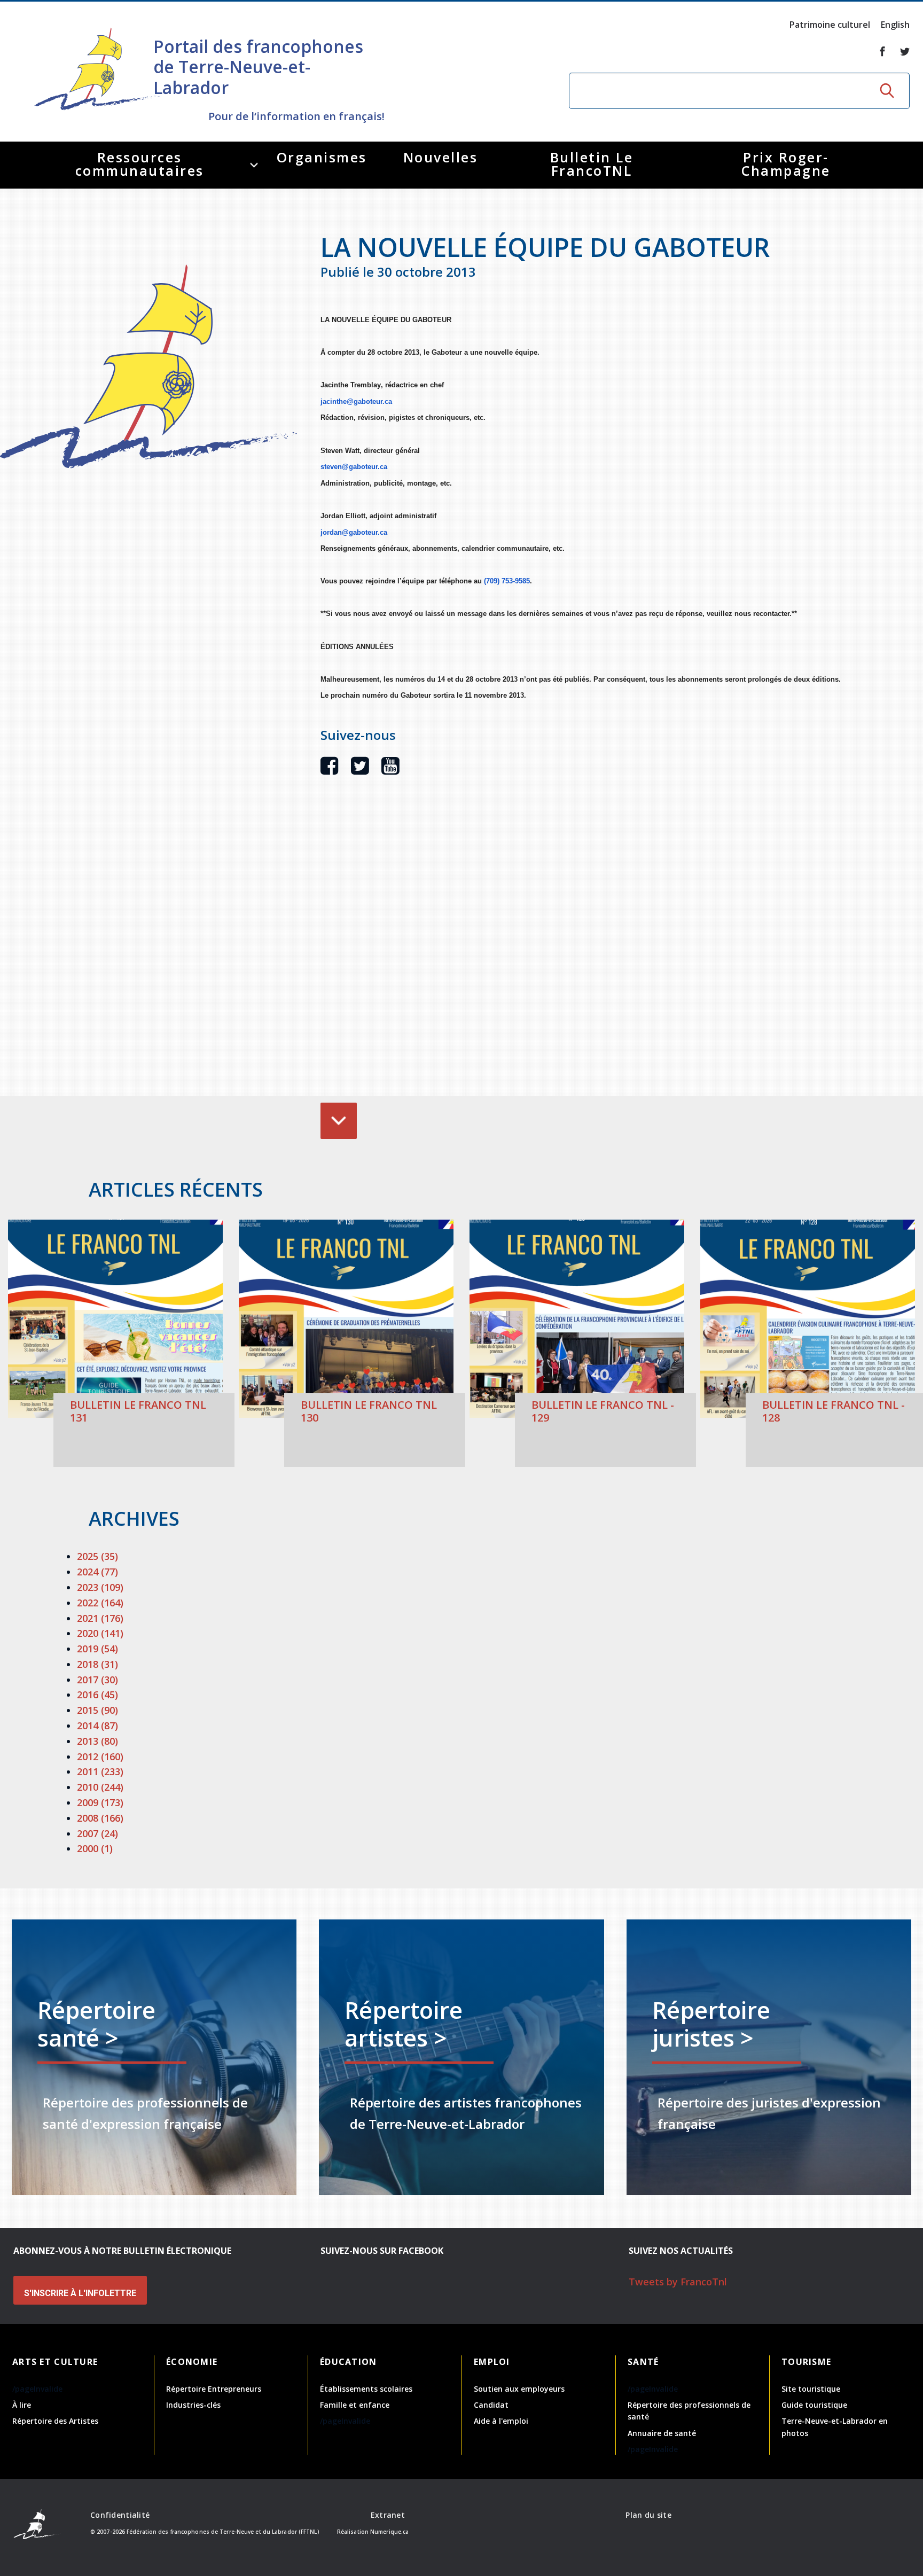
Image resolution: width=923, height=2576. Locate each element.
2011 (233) (100, 1771)
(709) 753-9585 (507, 581)
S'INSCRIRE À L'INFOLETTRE (80, 2293)
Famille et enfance (355, 2405)
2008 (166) (100, 1818)
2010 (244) (100, 1787)
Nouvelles (441, 157)
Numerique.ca (389, 2532)
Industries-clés (193, 2405)
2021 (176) (100, 1618)
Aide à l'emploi (501, 2421)
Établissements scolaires (366, 2389)
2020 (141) (100, 1633)
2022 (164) (100, 1603)
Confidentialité (120, 2515)
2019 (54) (97, 1649)
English (895, 25)
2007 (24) (97, 1833)
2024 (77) (97, 1572)
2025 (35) (97, 1556)
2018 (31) (97, 1664)
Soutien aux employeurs (519, 2389)
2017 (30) (97, 1680)
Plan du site (648, 2515)
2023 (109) (100, 1587)
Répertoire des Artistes (55, 2421)
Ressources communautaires (140, 164)
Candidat (491, 2405)
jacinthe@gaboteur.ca (356, 401)
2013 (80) (97, 1741)
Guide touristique (814, 2405)
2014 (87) (97, 1726)
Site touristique (811, 2389)
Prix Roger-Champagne (786, 164)
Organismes (322, 157)
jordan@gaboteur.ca (354, 532)
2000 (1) (95, 1848)
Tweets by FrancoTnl (678, 2282)
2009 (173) (100, 1802)
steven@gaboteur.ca (354, 467)
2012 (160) (100, 1757)
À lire (22, 2405)
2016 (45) (97, 1695)
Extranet (388, 2515)
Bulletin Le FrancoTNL (592, 164)
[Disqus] (582, 952)
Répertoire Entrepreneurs (214, 2389)
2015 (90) (97, 1710)
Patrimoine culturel (830, 25)
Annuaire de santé (662, 2433)
